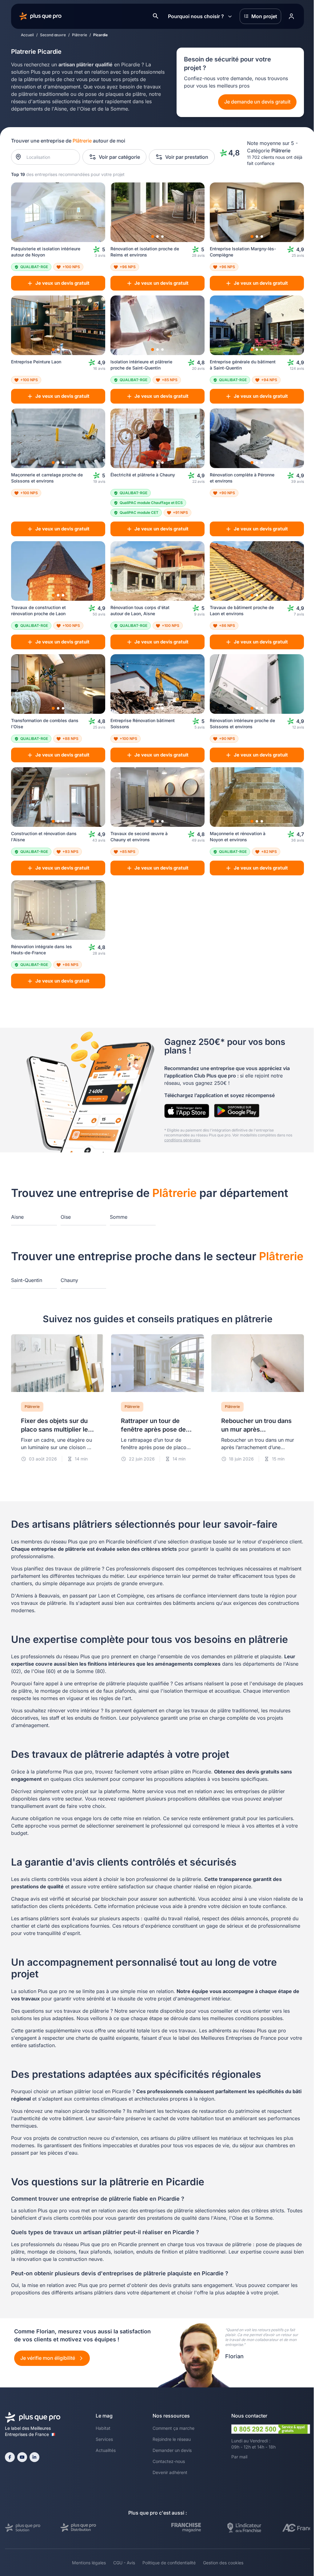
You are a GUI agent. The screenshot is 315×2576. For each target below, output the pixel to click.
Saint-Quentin (27, 1280)
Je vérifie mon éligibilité (48, 2358)
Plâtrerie (80, 35)
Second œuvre (53, 35)
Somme (119, 1217)
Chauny (69, 1280)
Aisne (17, 1217)
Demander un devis (172, 2450)
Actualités (106, 2450)
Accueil (27, 35)
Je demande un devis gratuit (257, 102)
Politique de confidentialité (169, 2563)
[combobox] (49, 157)
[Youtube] (22, 2457)
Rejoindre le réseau (172, 2439)
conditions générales (182, 1140)
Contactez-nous (169, 2461)
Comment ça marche (173, 2428)
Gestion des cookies (223, 2563)
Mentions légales (89, 2563)
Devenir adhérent (170, 2472)
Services (104, 2439)
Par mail (239, 2457)
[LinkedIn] (34, 2457)
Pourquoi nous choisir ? (196, 16)
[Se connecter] (291, 16)
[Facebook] (10, 2457)
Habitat (103, 2428)
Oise (66, 1217)
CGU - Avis (124, 2563)
